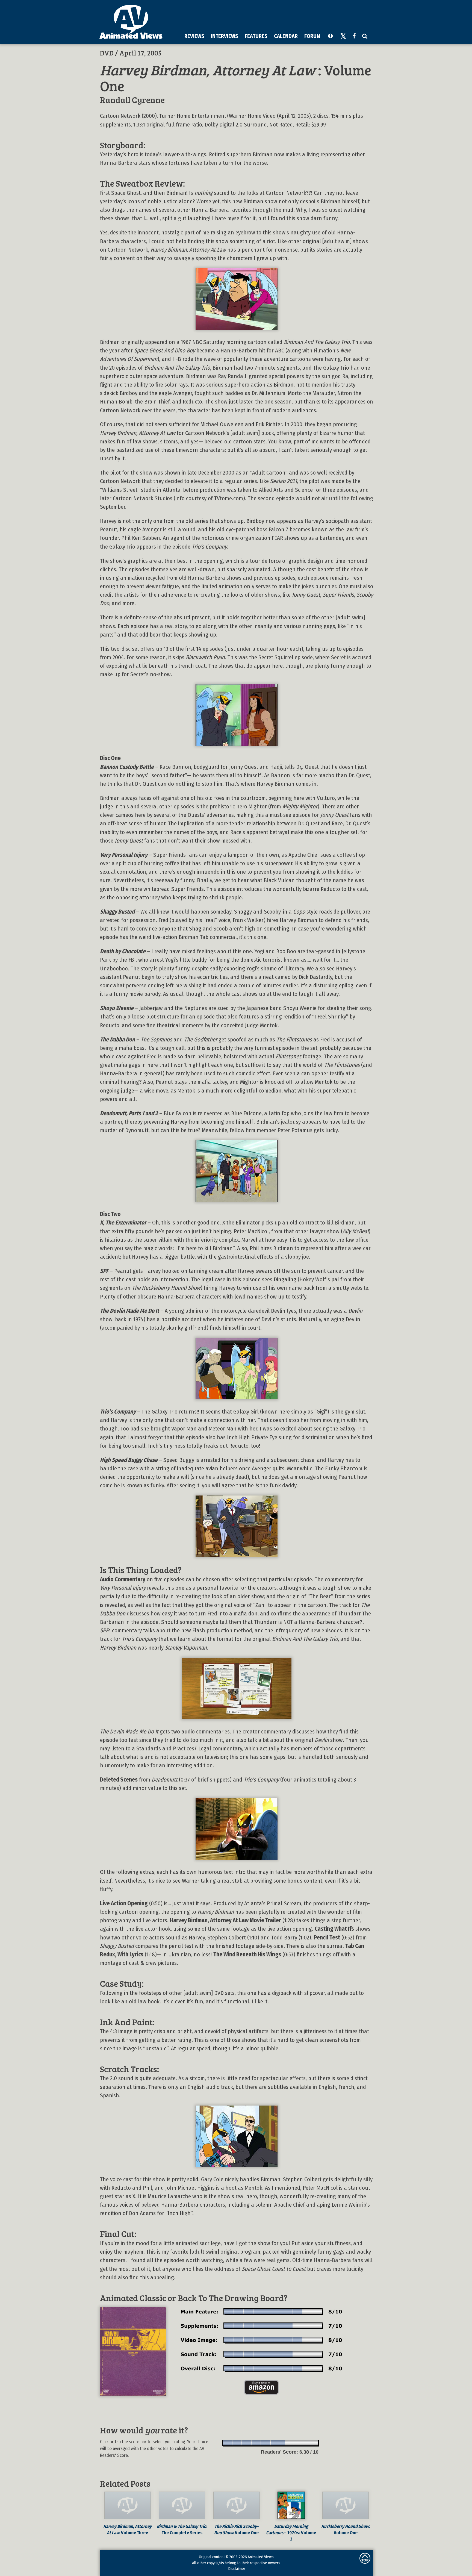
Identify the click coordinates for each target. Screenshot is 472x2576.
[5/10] (266, 2443)
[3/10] (247, 2443)
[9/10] (304, 2443)
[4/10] (256, 2443)
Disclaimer (237, 2569)
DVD (107, 53)
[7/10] (285, 2443)
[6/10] (275, 2443)
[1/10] (228, 2443)
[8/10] (295, 2443)
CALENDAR (286, 36)
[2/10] (237, 2443)
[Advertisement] (272, 16)
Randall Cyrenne (132, 100)
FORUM (312, 36)
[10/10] (314, 2443)
